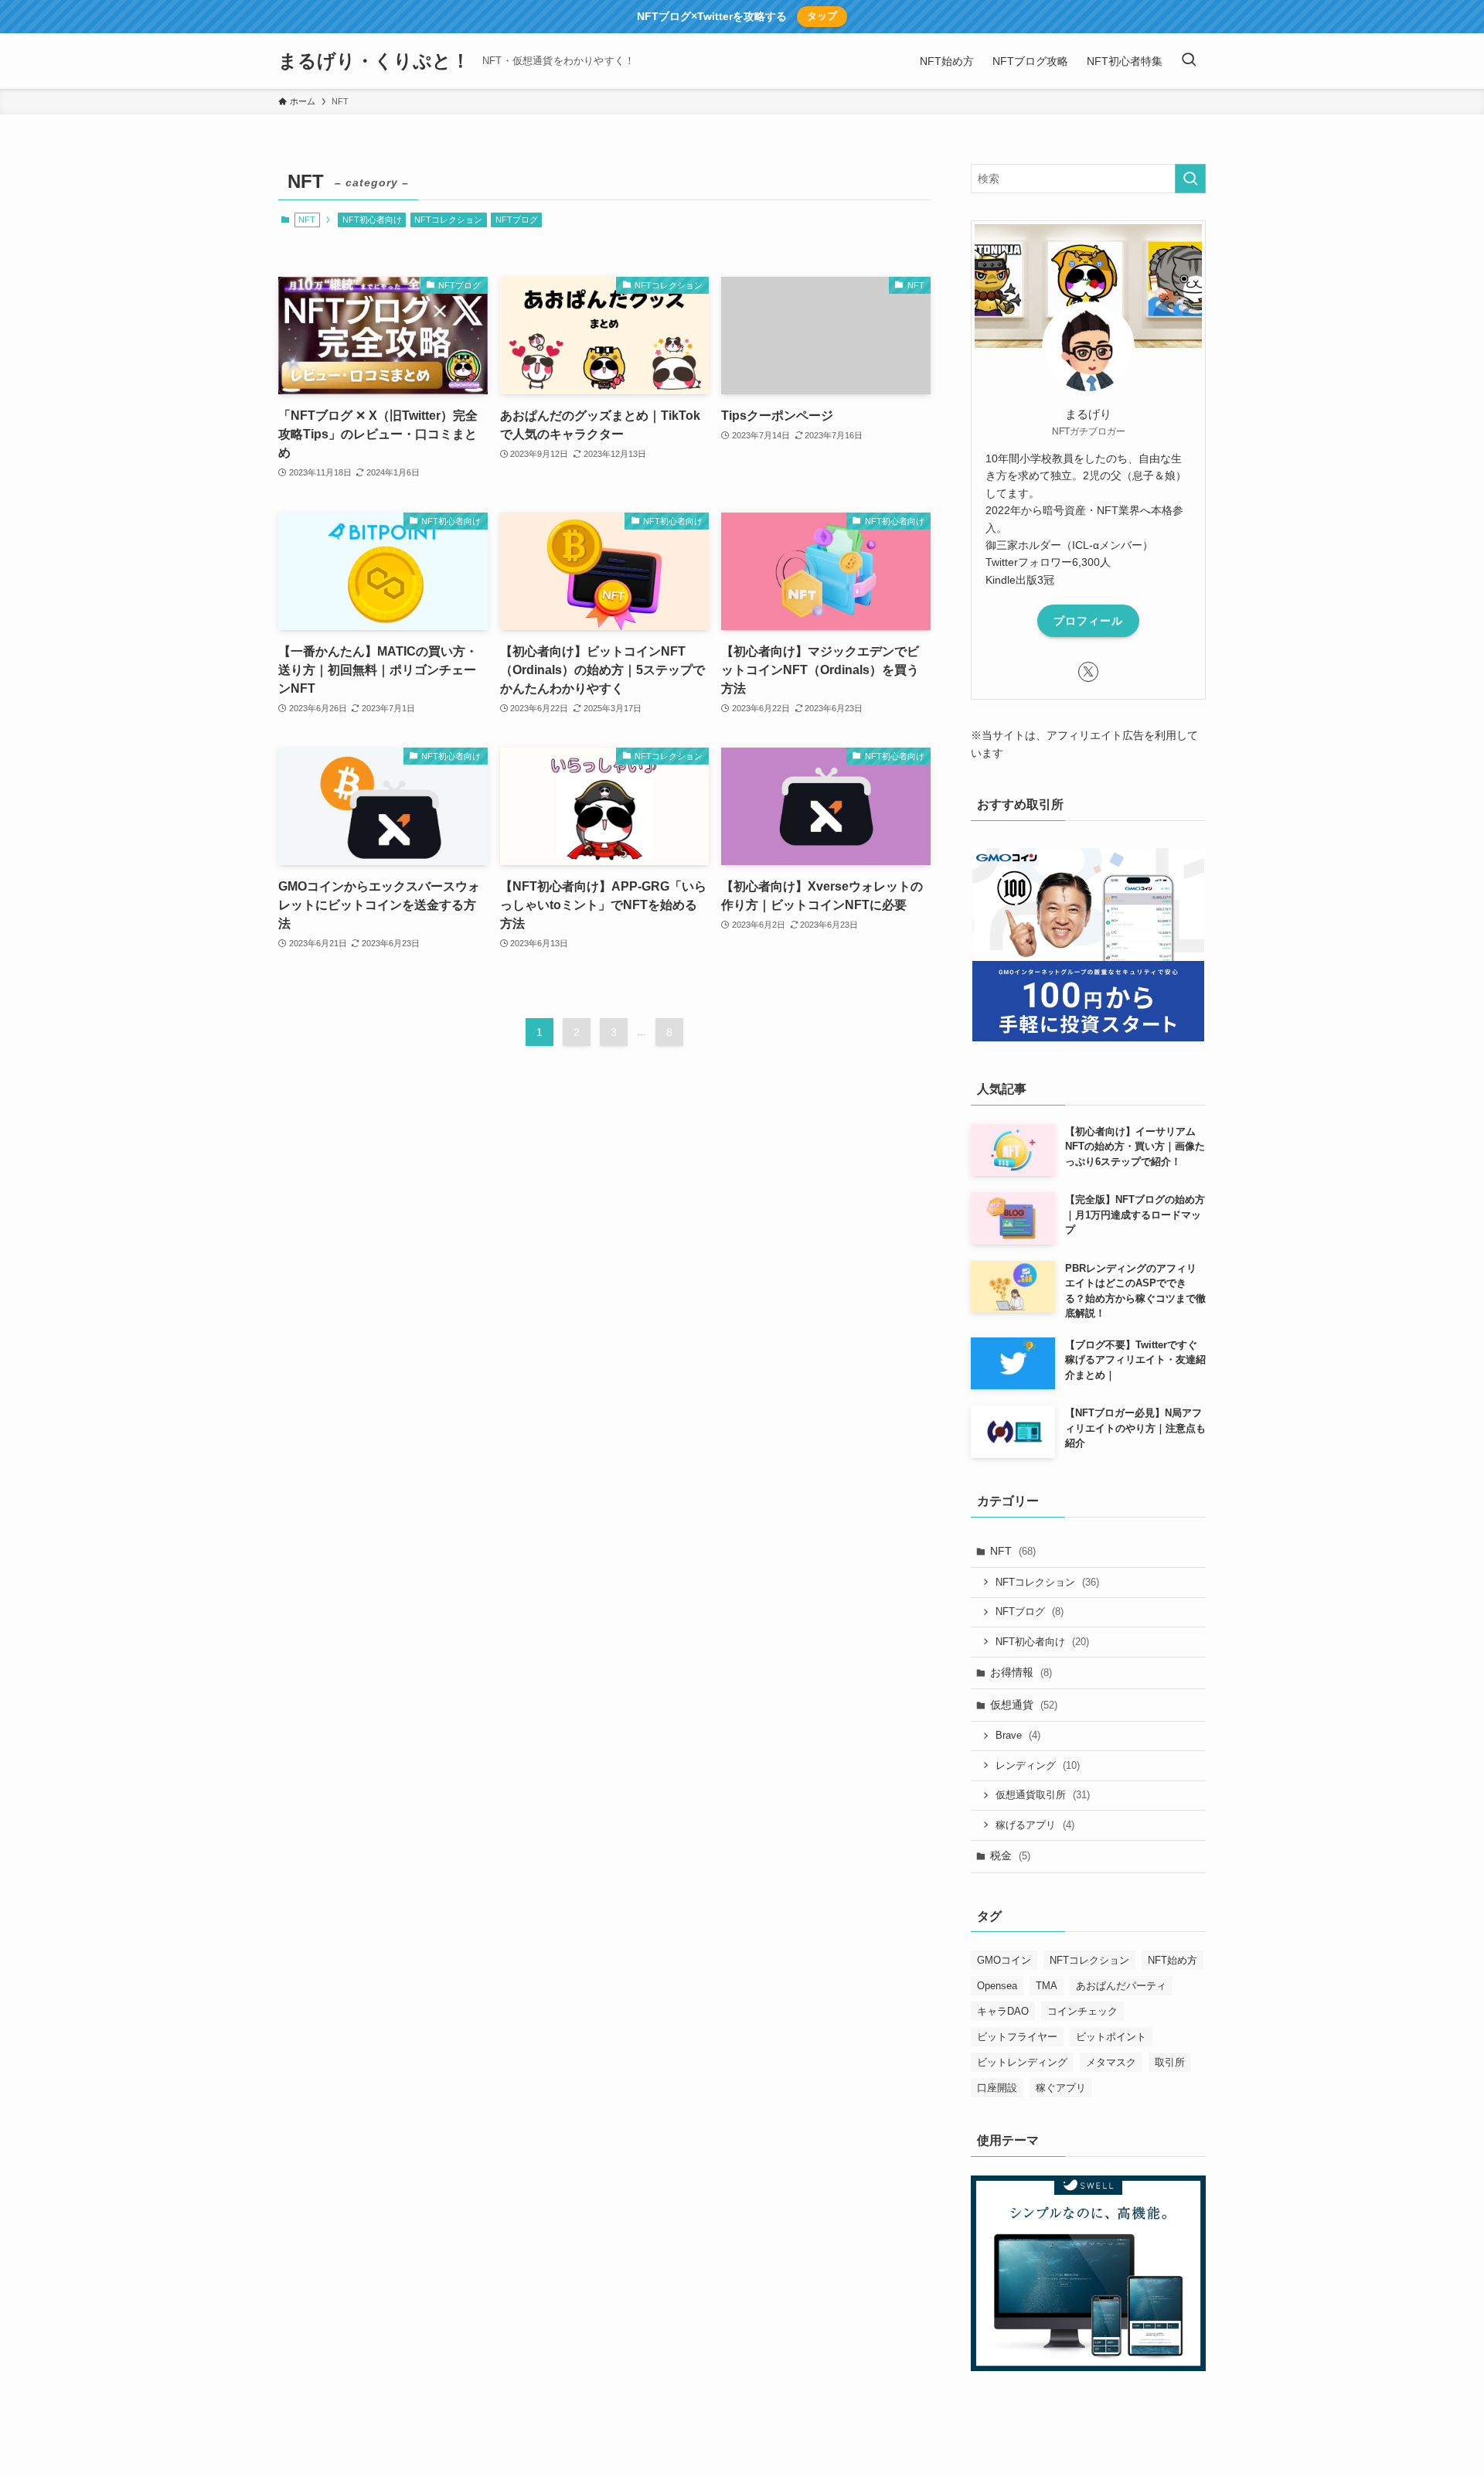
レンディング (1038, 1765)
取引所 (1170, 2062)
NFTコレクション (448, 220)
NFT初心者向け (372, 220)
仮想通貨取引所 (1043, 1795)
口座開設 (997, 2088)
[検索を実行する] (1190, 179)
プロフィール (1088, 621)
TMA (1047, 1986)
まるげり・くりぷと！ (374, 61)
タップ (822, 16)
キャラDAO (1003, 2011)
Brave (1018, 1735)
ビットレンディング (1022, 2062)
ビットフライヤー (1017, 2037)
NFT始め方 (1173, 1960)
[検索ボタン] (1189, 61)
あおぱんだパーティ (1121, 1986)
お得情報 (1021, 1672)
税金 (1010, 1855)
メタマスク (1111, 2062)
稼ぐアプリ (1061, 2088)
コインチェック (1082, 2011)
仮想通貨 (1024, 1705)
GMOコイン (1004, 1960)
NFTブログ (517, 220)
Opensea (997, 1986)
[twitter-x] (1088, 672)
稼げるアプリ (1035, 1825)
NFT (1013, 1551)
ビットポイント (1111, 2037)
